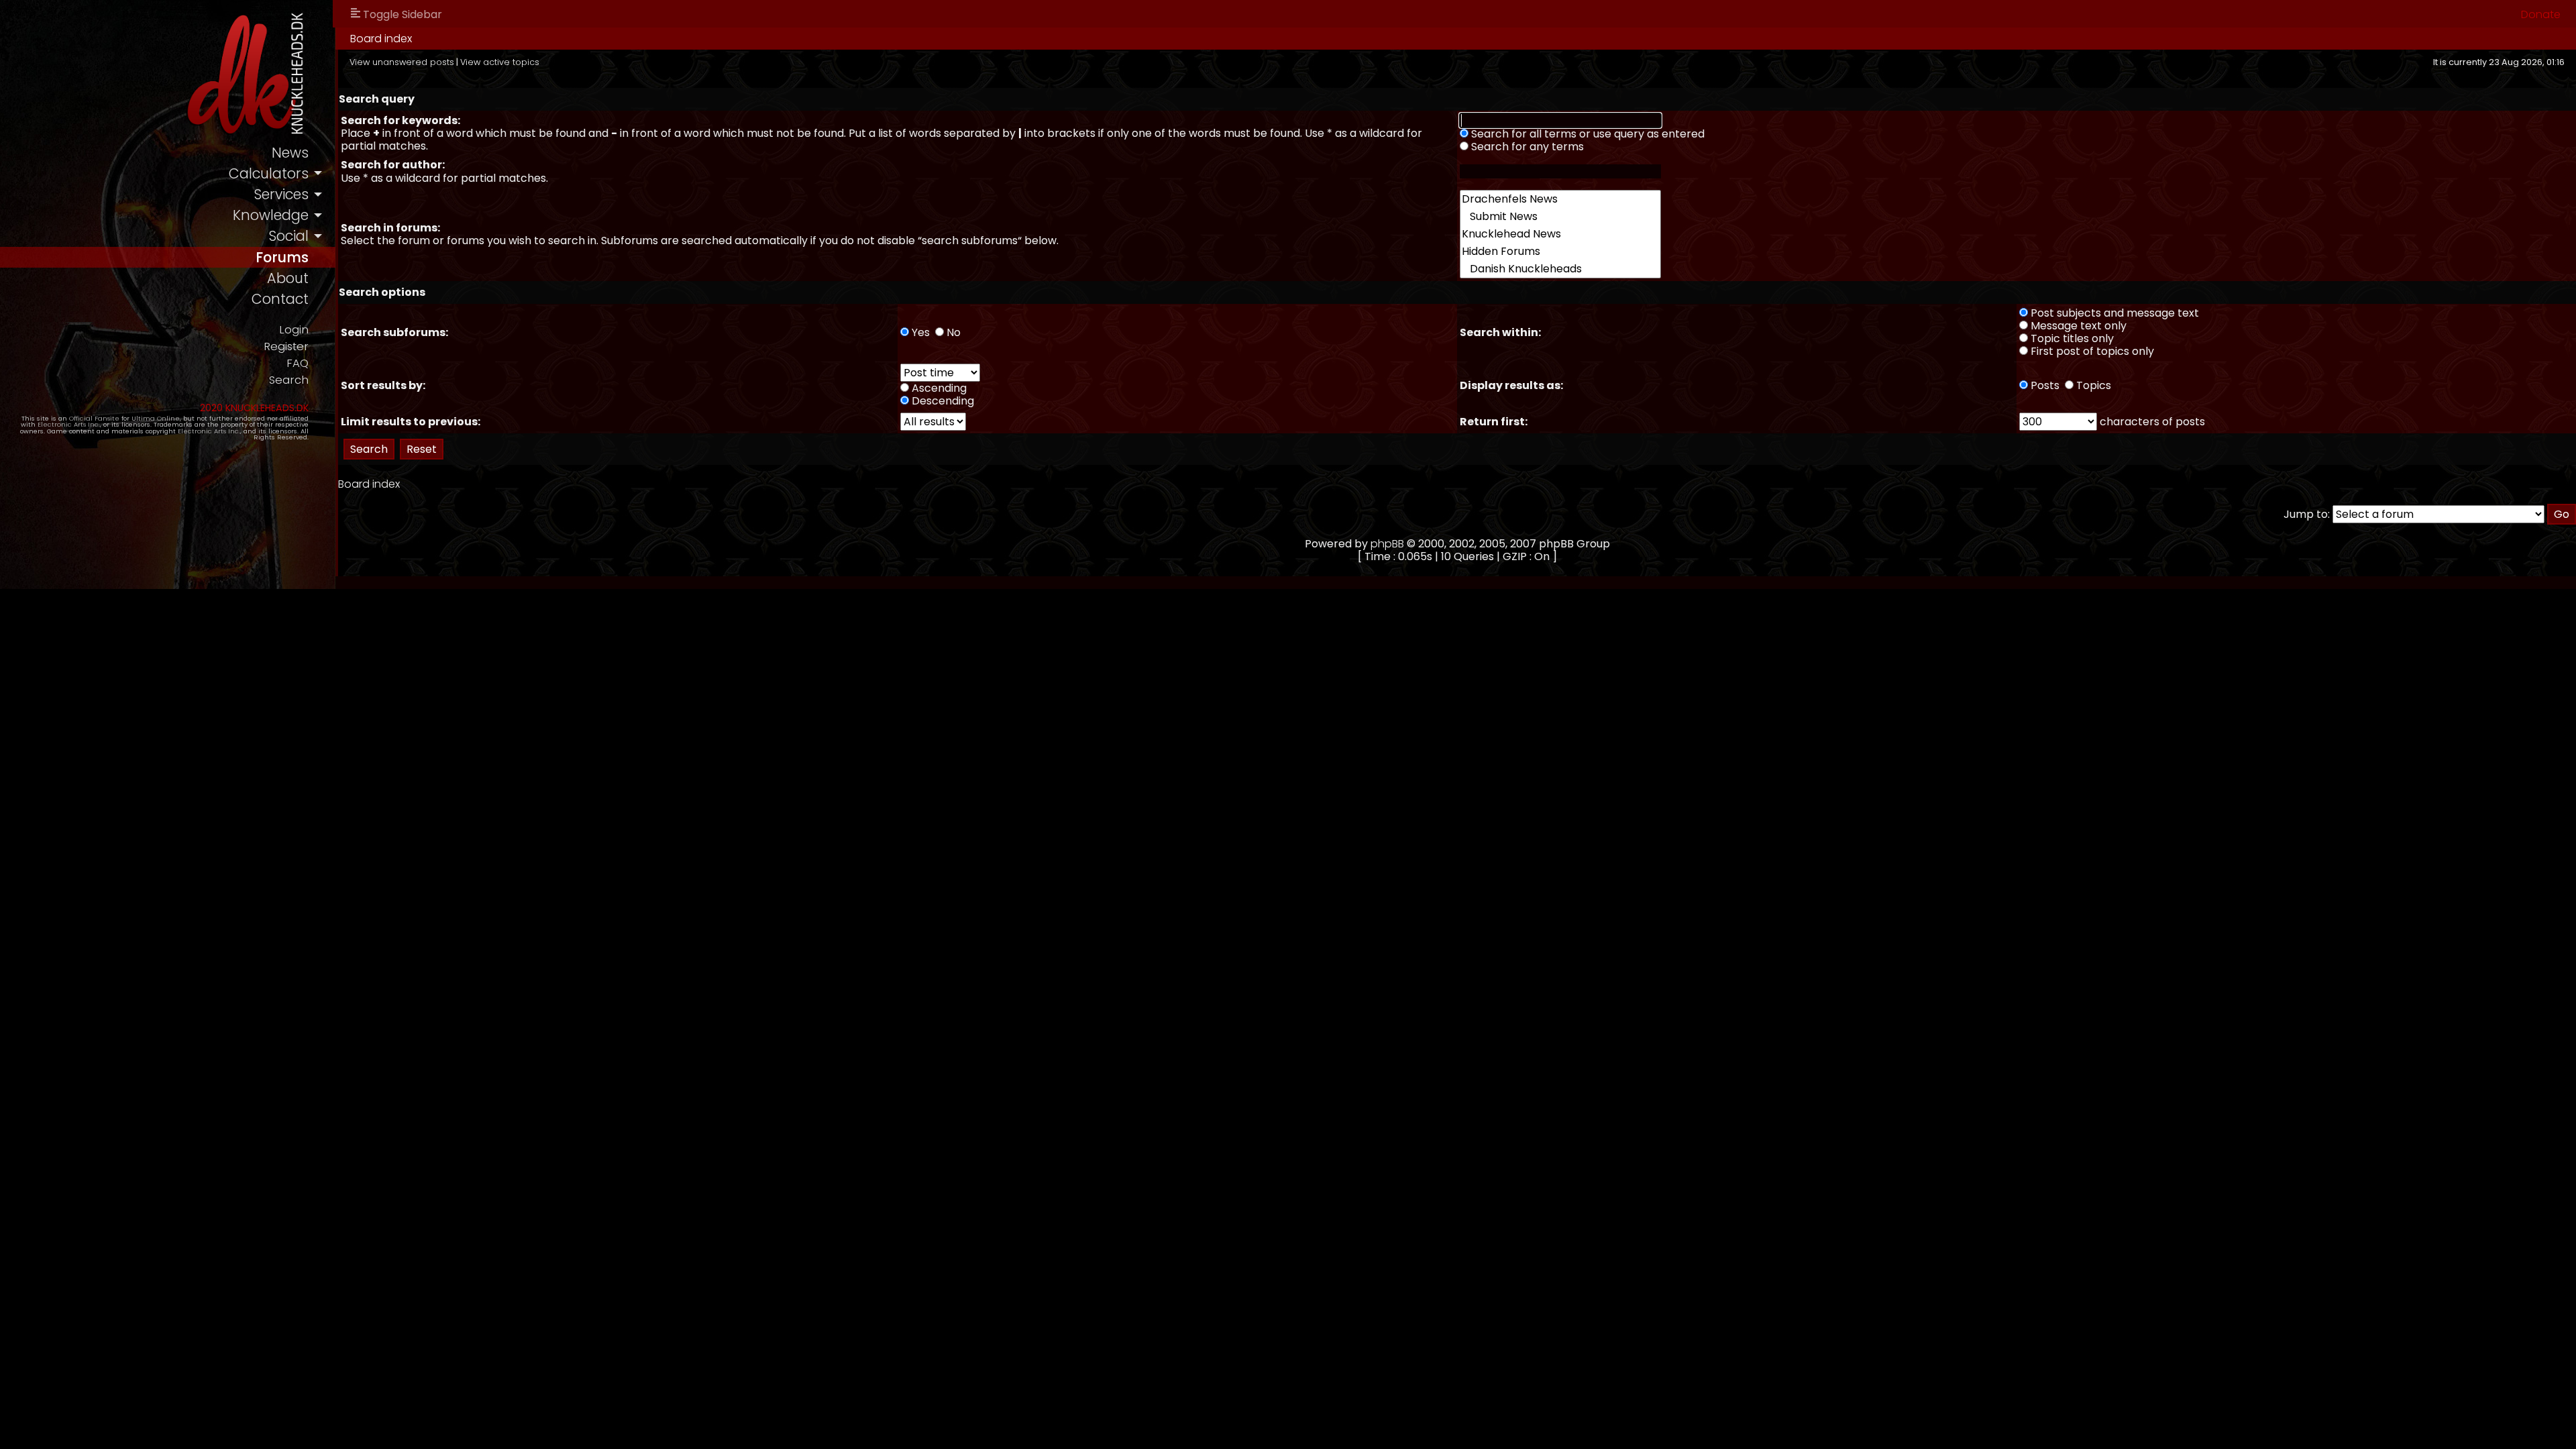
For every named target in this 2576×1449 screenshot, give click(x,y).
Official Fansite (94, 418)
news (290, 153)
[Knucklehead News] (1560, 234)
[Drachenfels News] (1560, 199)
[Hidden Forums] (1560, 252)
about (288, 278)
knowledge (271, 215)
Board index (381, 39)
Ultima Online (156, 418)
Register (286, 346)
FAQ (298, 363)
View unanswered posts (402, 62)
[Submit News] (1560, 217)
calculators (269, 173)
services (281, 194)
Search (289, 380)
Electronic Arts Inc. (69, 424)
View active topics (500, 62)
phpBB (1387, 544)
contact (280, 299)
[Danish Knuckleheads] (1560, 269)
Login (294, 330)
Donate (2541, 14)
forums (282, 257)
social (288, 236)
